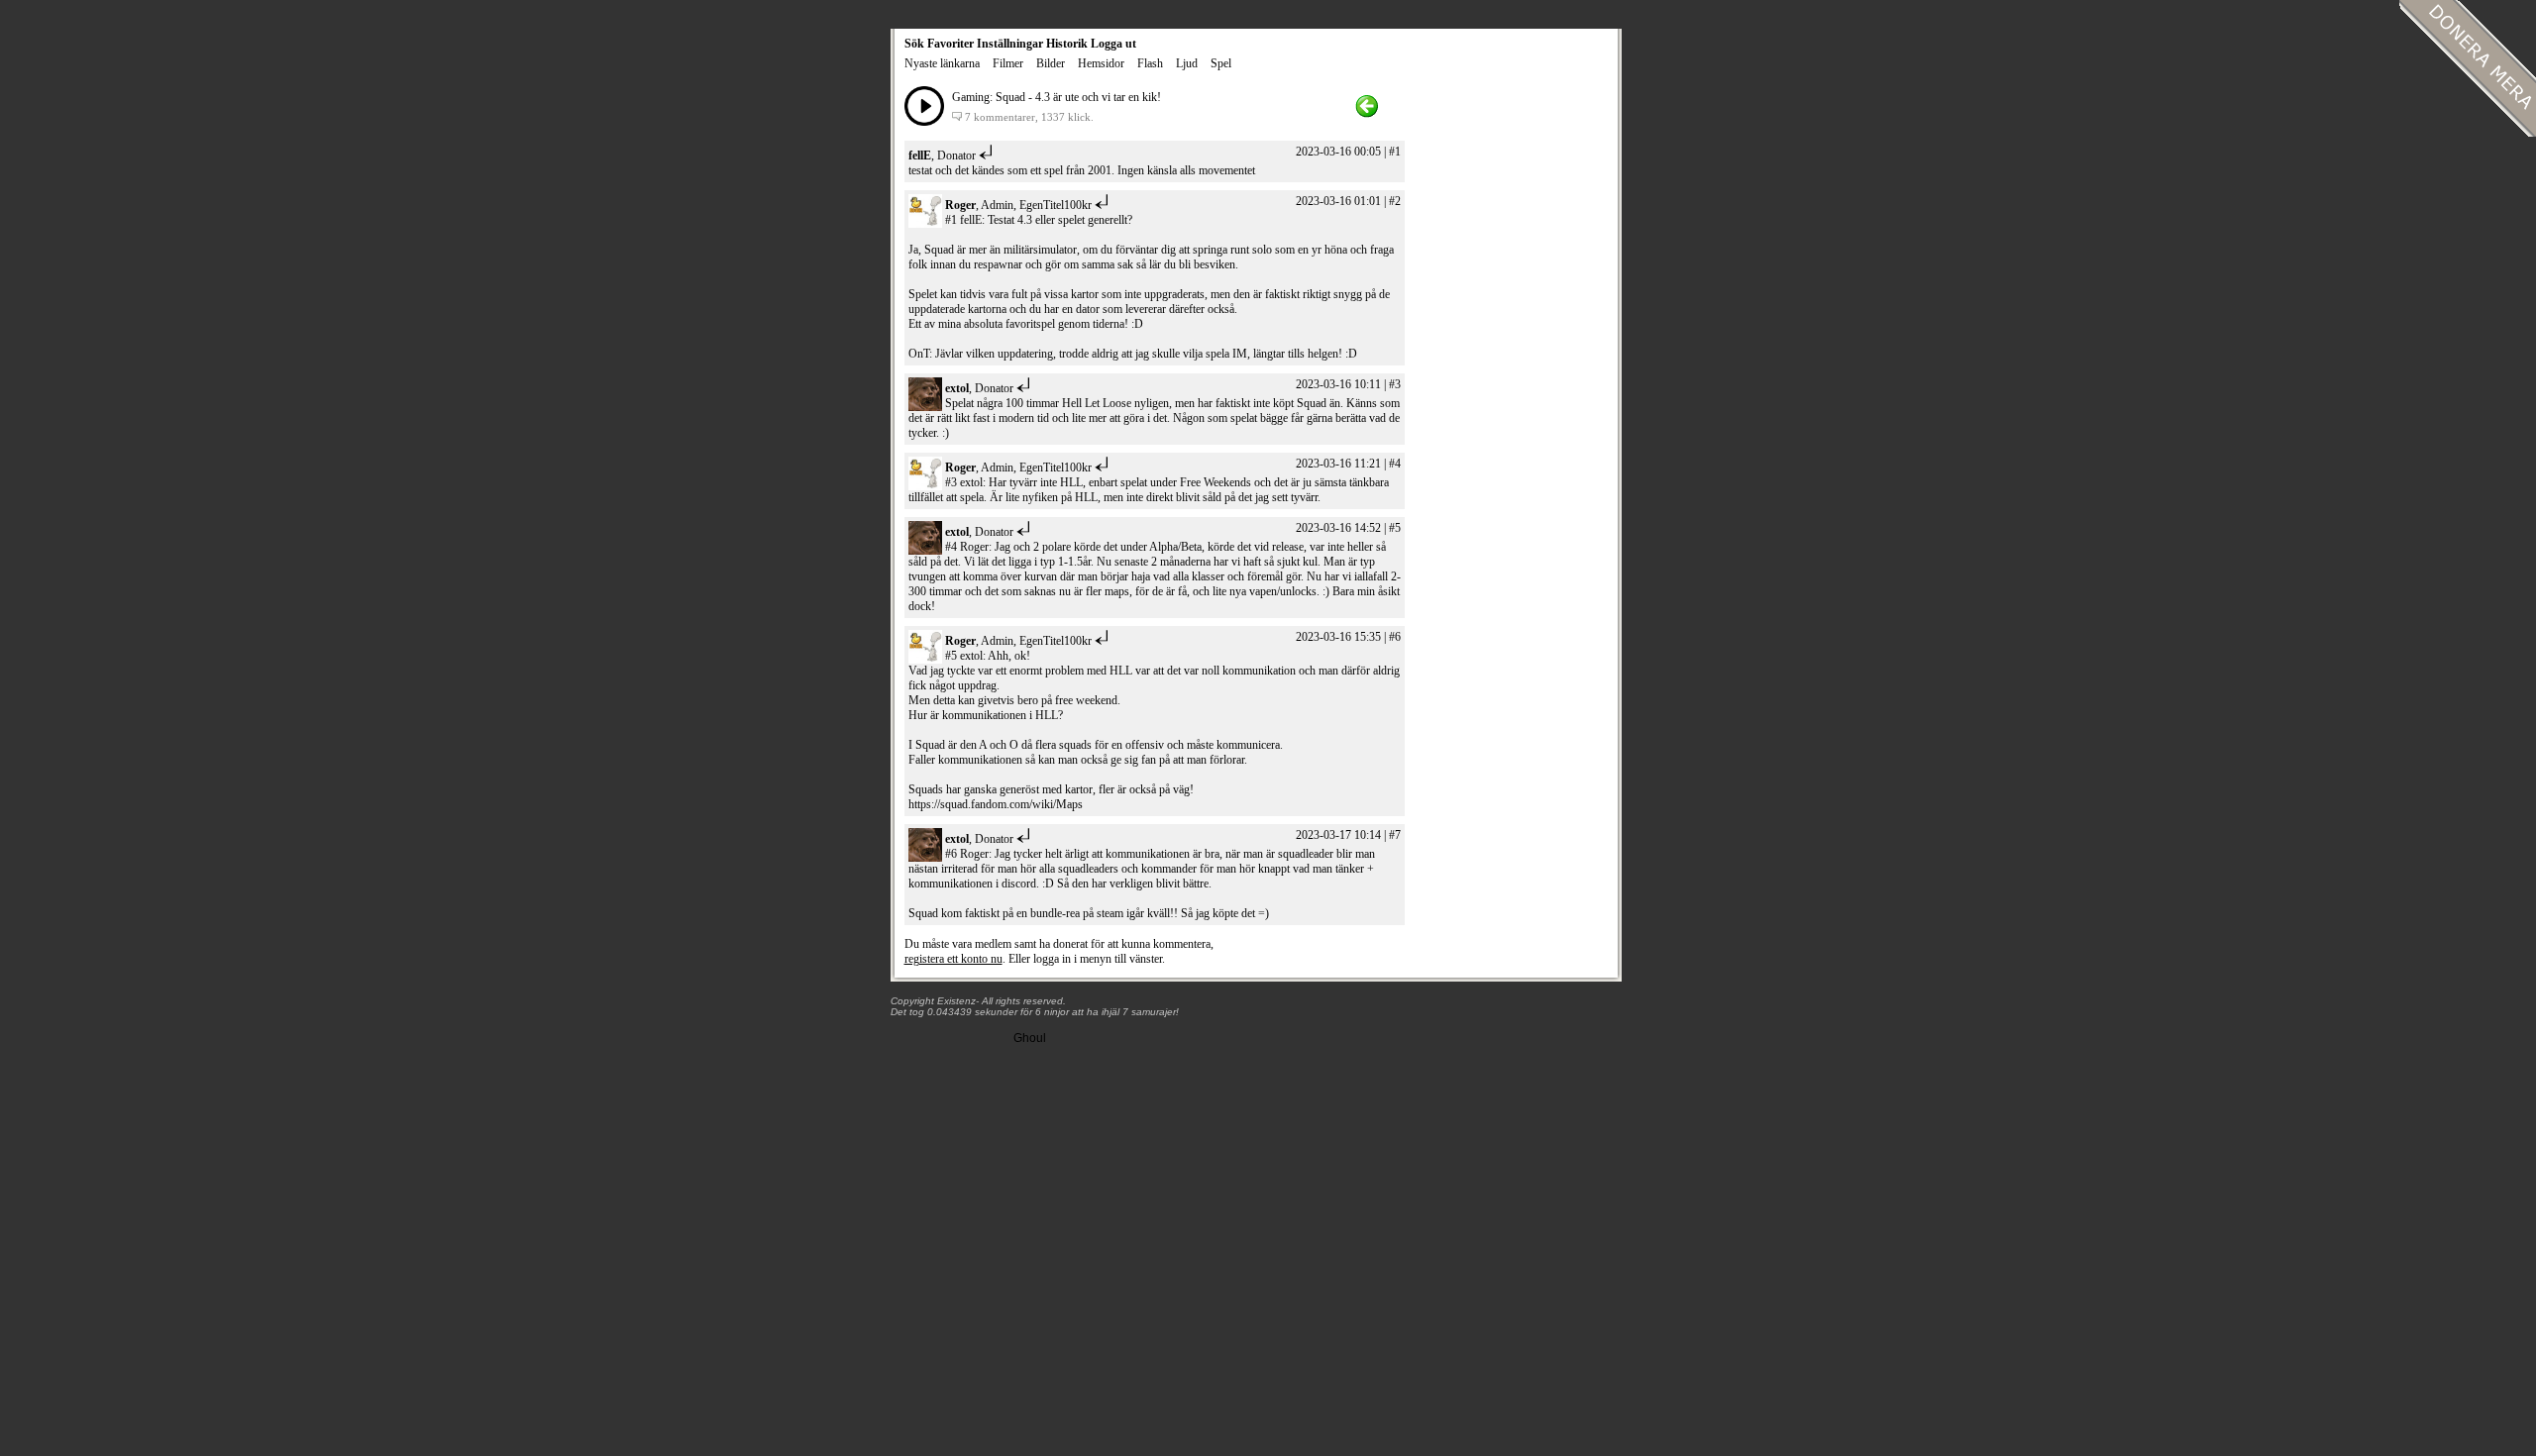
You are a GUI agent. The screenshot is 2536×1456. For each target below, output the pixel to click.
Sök (914, 44)
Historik (1067, 44)
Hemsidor (1101, 63)
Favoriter (951, 44)
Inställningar (1010, 44)
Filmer (1008, 63)
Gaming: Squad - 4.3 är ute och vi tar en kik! (1057, 97)
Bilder (1051, 63)
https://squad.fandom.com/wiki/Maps (996, 804)
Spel (1221, 63)
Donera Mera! (2468, 68)
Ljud (1187, 63)
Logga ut (1113, 44)
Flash (1150, 63)
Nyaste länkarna (942, 63)
